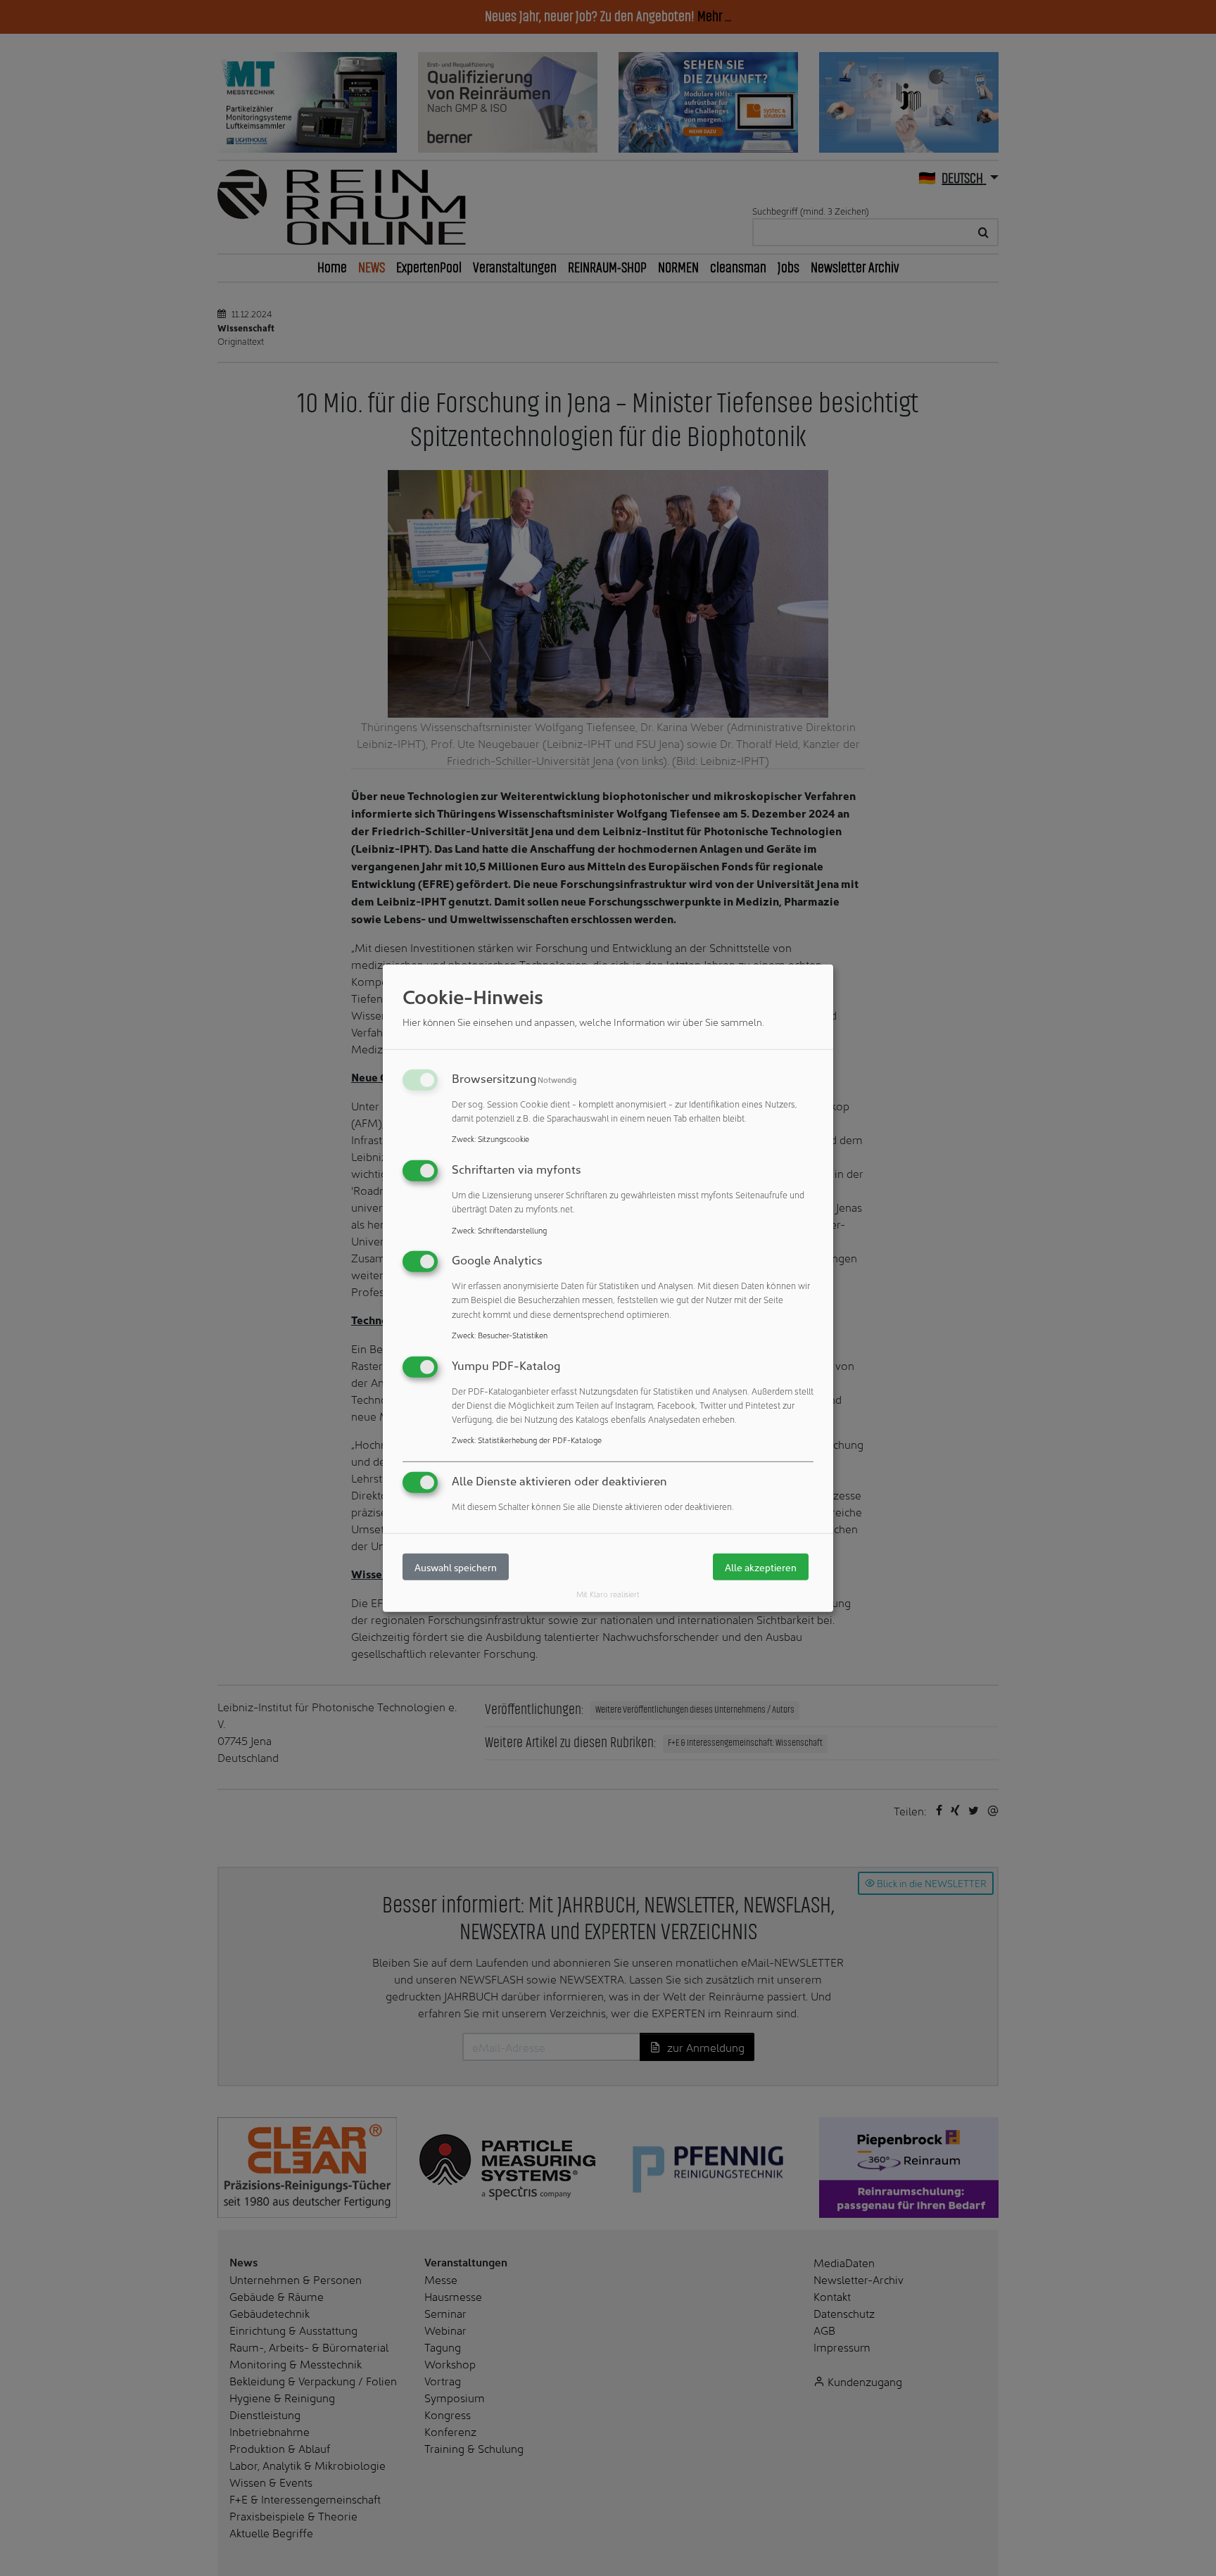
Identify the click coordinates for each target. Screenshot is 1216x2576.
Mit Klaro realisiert (608, 1594)
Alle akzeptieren (761, 1567)
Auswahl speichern (456, 1567)
